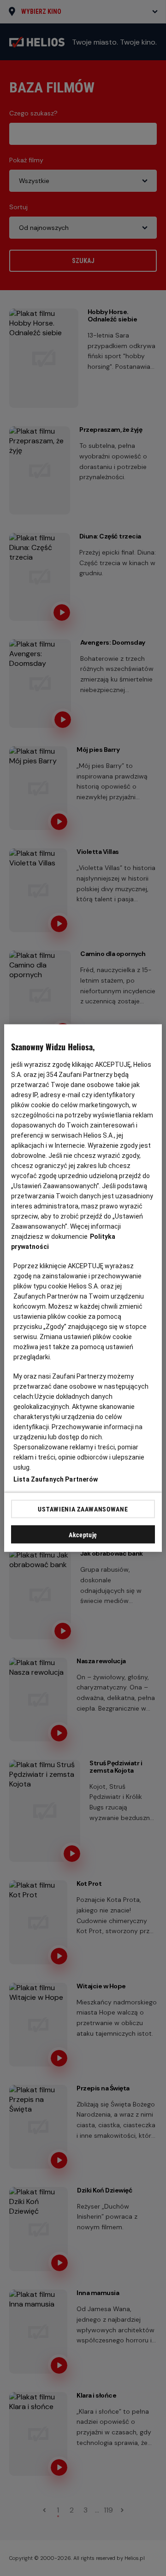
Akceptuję (83, 1535)
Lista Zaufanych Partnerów (56, 1479)
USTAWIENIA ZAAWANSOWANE (83, 1509)
